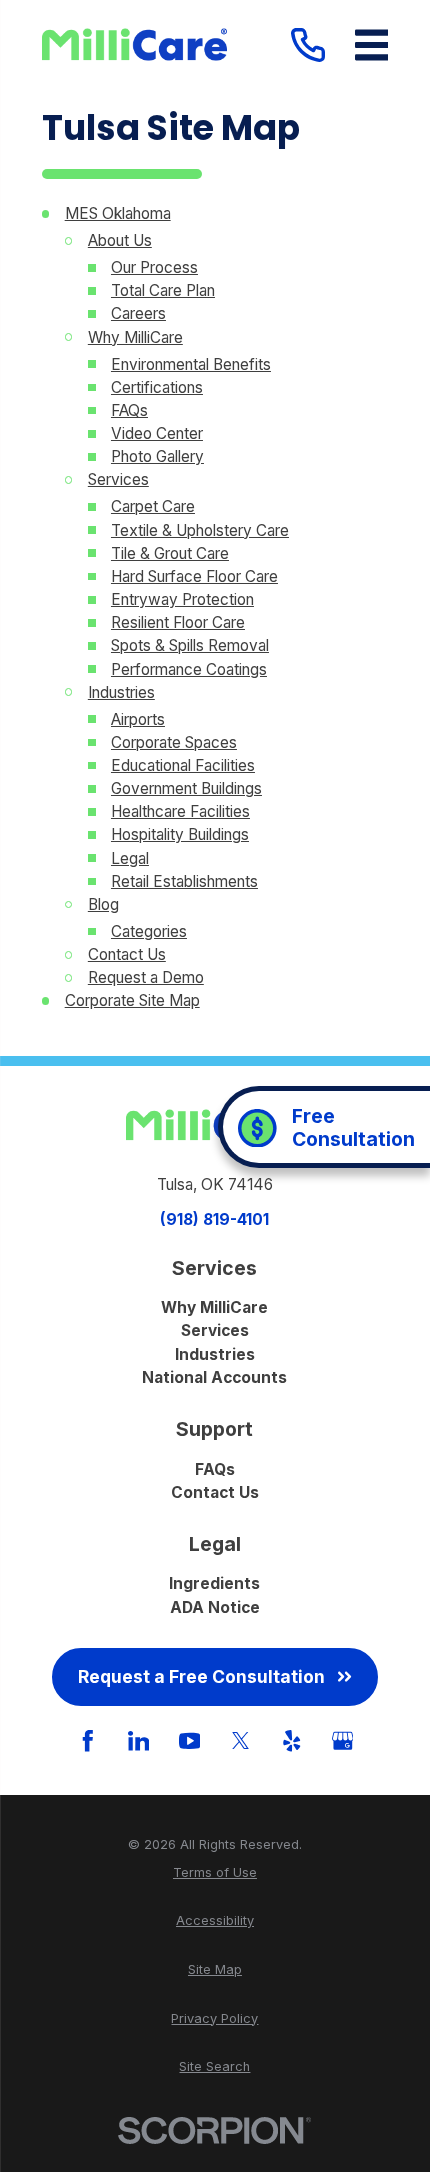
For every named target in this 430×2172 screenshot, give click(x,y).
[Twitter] (241, 1741)
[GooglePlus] (343, 1741)
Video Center (157, 433)
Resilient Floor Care (178, 622)
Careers (138, 313)
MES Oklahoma (118, 213)
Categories (149, 931)
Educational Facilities (183, 765)
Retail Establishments (184, 881)
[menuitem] (215, 1872)
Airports (138, 719)
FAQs (129, 410)
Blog (103, 904)
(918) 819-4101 (214, 1219)
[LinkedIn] (139, 1741)
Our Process (154, 267)
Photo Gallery (157, 456)
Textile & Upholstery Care (200, 530)
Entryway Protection (182, 599)
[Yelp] (292, 1741)
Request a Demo (146, 977)
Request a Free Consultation (201, 1676)
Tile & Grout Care (170, 553)
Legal (130, 858)
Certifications (157, 387)
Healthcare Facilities (180, 811)
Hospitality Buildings (180, 834)
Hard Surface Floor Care (194, 576)
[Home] (135, 44)
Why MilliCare (135, 337)
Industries (121, 692)
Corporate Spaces (174, 742)
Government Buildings (186, 788)
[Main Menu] (372, 45)
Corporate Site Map (132, 1000)
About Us (120, 240)
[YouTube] (190, 1741)
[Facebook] (88, 1741)
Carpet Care (153, 506)
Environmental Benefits (191, 364)
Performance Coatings (189, 669)
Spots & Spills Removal (190, 645)
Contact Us (127, 954)
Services (118, 479)
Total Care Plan (163, 290)
